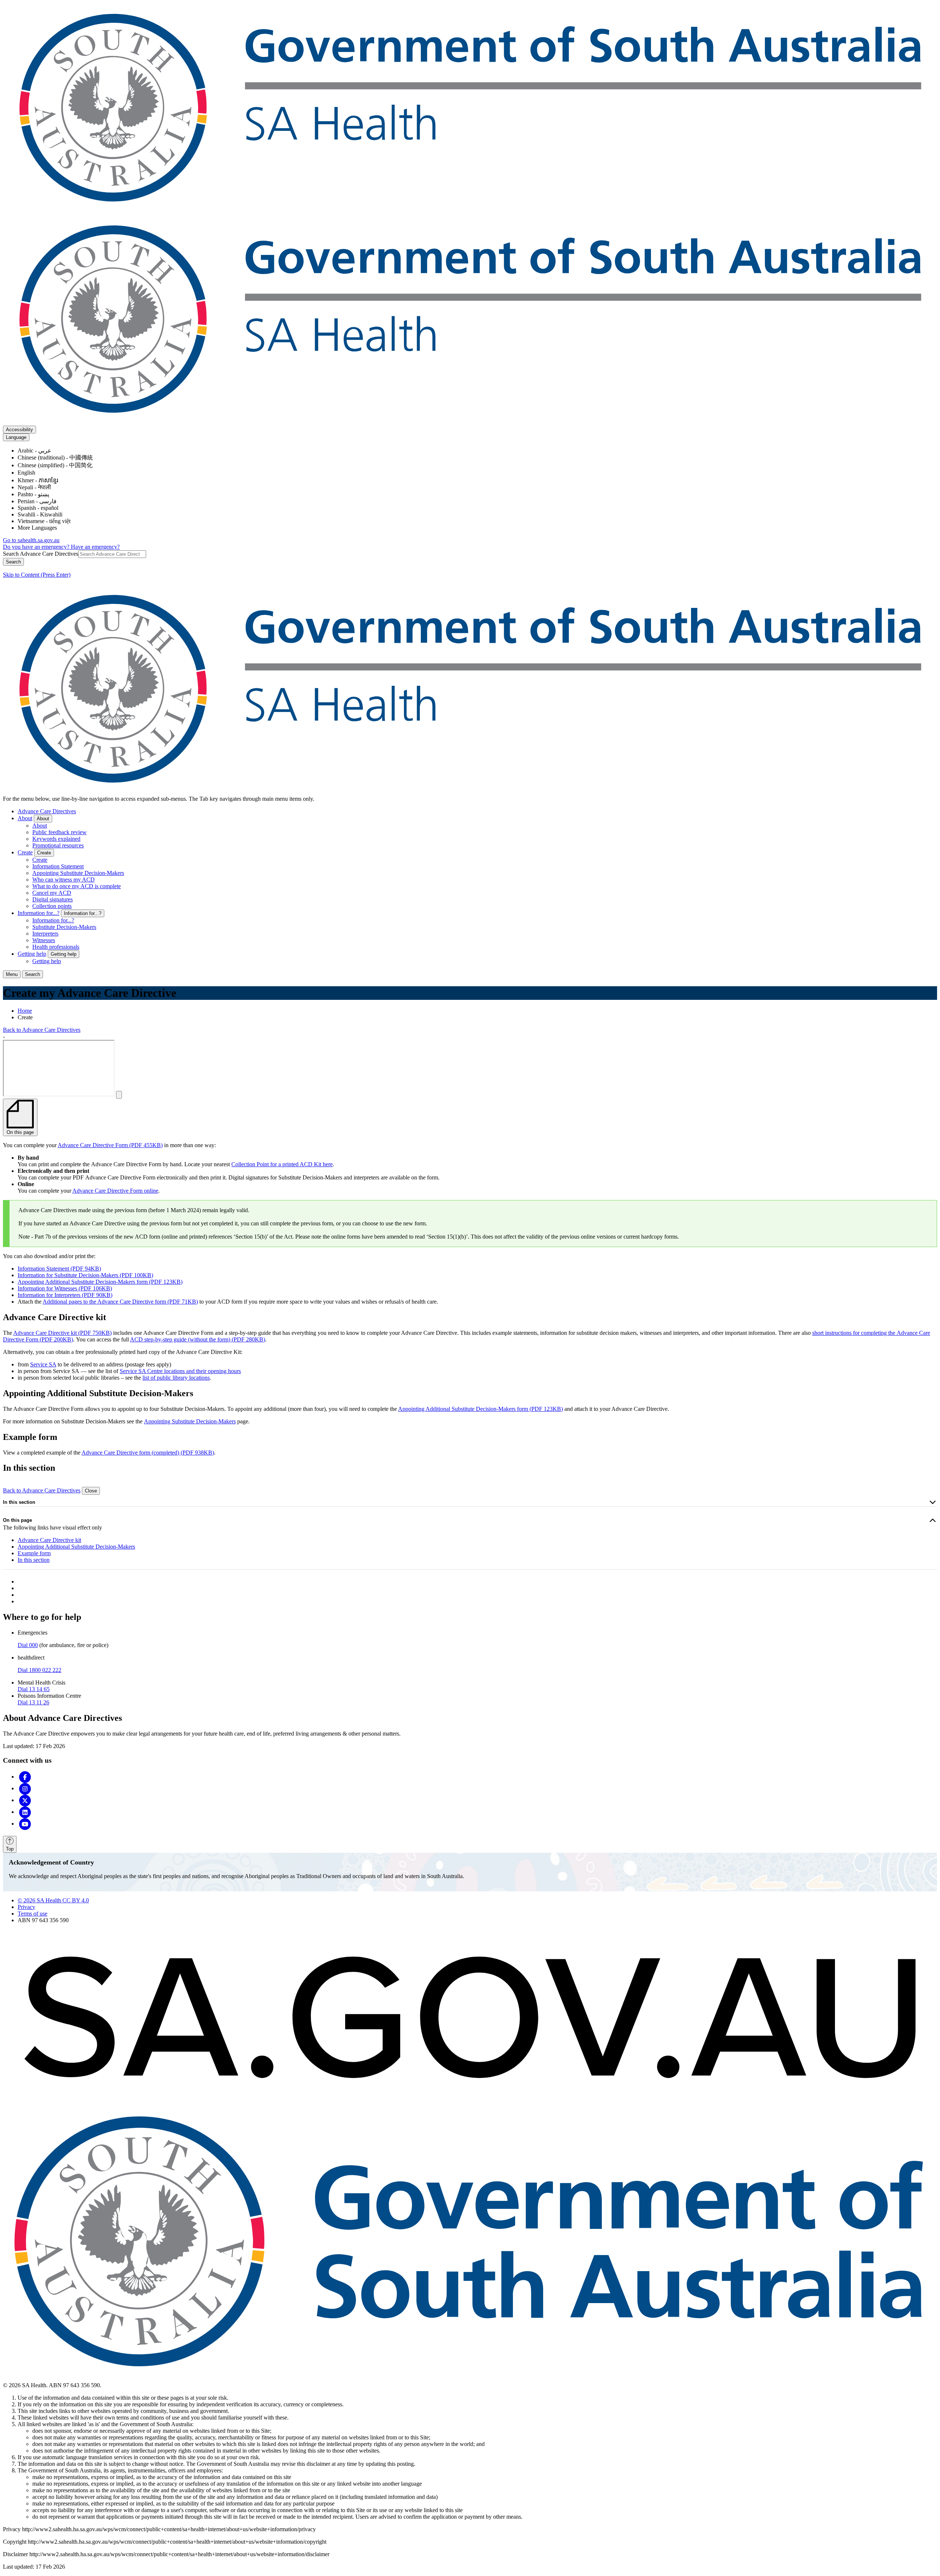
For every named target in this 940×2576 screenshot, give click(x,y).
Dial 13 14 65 (34, 1689)
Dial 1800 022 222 (39, 1670)
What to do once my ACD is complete (77, 886)
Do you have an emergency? (37, 547)
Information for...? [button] (83, 913)
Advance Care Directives (47, 811)
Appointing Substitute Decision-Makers (78, 873)
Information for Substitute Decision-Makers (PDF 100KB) (85, 1275)
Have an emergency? (95, 547)
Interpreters (45, 934)
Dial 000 (28, 1645)
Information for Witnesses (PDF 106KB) (65, 1288)
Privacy (26, 1907)
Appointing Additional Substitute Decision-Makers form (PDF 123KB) (100, 1282)
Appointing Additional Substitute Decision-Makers (76, 1547)
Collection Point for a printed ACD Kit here (282, 1164)
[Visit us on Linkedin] (25, 1812)
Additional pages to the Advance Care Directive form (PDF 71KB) (120, 1302)
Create (25, 852)
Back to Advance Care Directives (42, 1030)
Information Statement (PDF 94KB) (59, 1269)
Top (10, 1849)
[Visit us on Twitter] (25, 1800)
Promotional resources (58, 845)
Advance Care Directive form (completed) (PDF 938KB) (148, 1453)
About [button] (43, 819)
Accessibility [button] (19, 430)
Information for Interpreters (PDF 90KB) (65, 1295)
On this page (17, 1520)
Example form (34, 1553)
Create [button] (44, 853)
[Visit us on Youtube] (25, 1824)
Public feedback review (59, 832)
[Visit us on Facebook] (25, 1777)
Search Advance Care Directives (41, 554)
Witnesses (44, 940)
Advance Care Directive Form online (115, 1191)
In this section (19, 1502)
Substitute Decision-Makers (64, 927)
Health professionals (56, 947)
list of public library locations (176, 1378)
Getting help (32, 954)
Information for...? (39, 913)
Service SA (43, 1364)
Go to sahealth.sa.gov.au (31, 540)
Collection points (52, 906)
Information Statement (58, 866)
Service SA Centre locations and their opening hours (180, 1371)
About (25, 818)
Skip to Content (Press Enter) (37, 575)
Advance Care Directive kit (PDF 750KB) (62, 1333)
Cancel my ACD (52, 893)
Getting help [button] (64, 954)
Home (25, 1011)
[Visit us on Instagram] (25, 1788)
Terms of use (32, 1914)
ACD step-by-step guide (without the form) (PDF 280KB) (198, 1339)
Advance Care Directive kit (49, 1540)
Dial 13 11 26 (33, 1702)
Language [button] (16, 437)
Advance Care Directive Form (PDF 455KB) (110, 1145)
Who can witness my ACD (64, 880)
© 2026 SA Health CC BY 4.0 (53, 1900)
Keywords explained (56, 839)
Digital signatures (53, 899)
